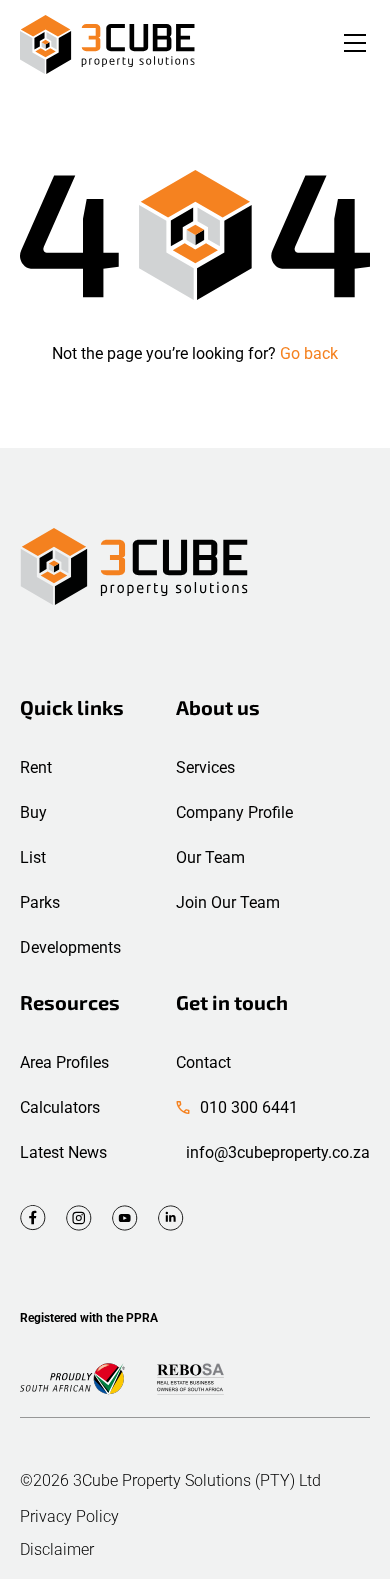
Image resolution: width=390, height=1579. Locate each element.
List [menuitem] (33, 857)
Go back (309, 353)
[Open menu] (355, 45)
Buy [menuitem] (33, 812)
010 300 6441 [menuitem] (249, 1107)
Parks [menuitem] (40, 902)
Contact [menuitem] (203, 1062)
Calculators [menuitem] (60, 1107)
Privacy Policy (69, 1517)
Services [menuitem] (205, 767)
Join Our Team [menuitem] (228, 902)
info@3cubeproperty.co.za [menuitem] (278, 1152)
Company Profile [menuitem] (234, 812)
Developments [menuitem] (70, 947)
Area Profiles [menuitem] (64, 1062)
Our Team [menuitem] (210, 857)
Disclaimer (57, 1550)
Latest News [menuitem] (63, 1152)
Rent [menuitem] (36, 767)
